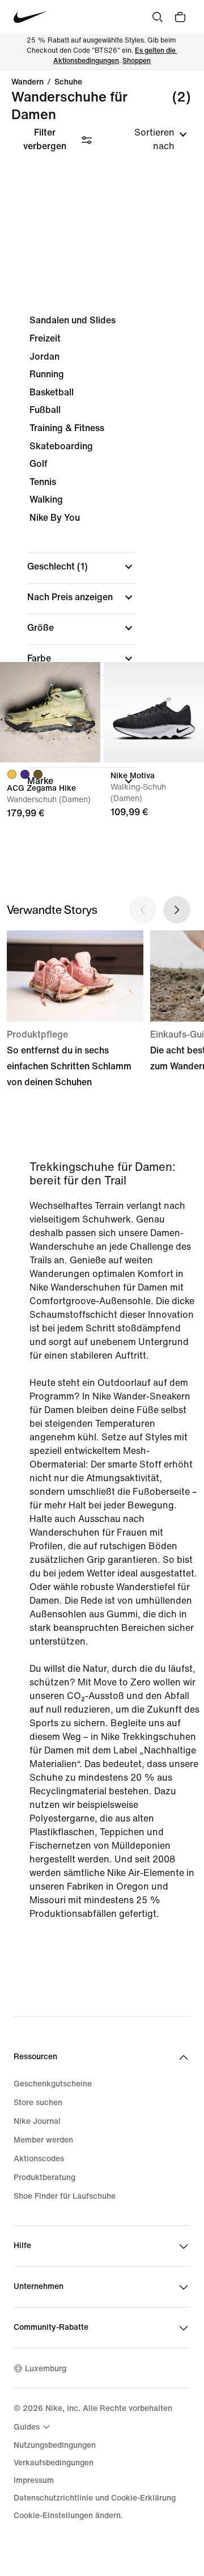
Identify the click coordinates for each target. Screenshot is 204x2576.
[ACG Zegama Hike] (50, 712)
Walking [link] (46, 499)
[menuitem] (33, 2427)
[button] (82, 567)
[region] (102, 560)
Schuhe (68, 82)
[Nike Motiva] (154, 712)
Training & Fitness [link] (67, 428)
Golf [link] (39, 464)
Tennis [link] (43, 482)
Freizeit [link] (45, 338)
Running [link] (47, 374)
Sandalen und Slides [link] (73, 320)
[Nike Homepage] (30, 17)
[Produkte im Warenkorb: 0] (180, 17)
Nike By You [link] (55, 518)
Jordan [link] (44, 357)
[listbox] (149, 140)
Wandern (27, 82)
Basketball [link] (52, 392)
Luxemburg (46, 2369)
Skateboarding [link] (61, 446)
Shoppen (137, 61)
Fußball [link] (45, 410)
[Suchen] (158, 17)
